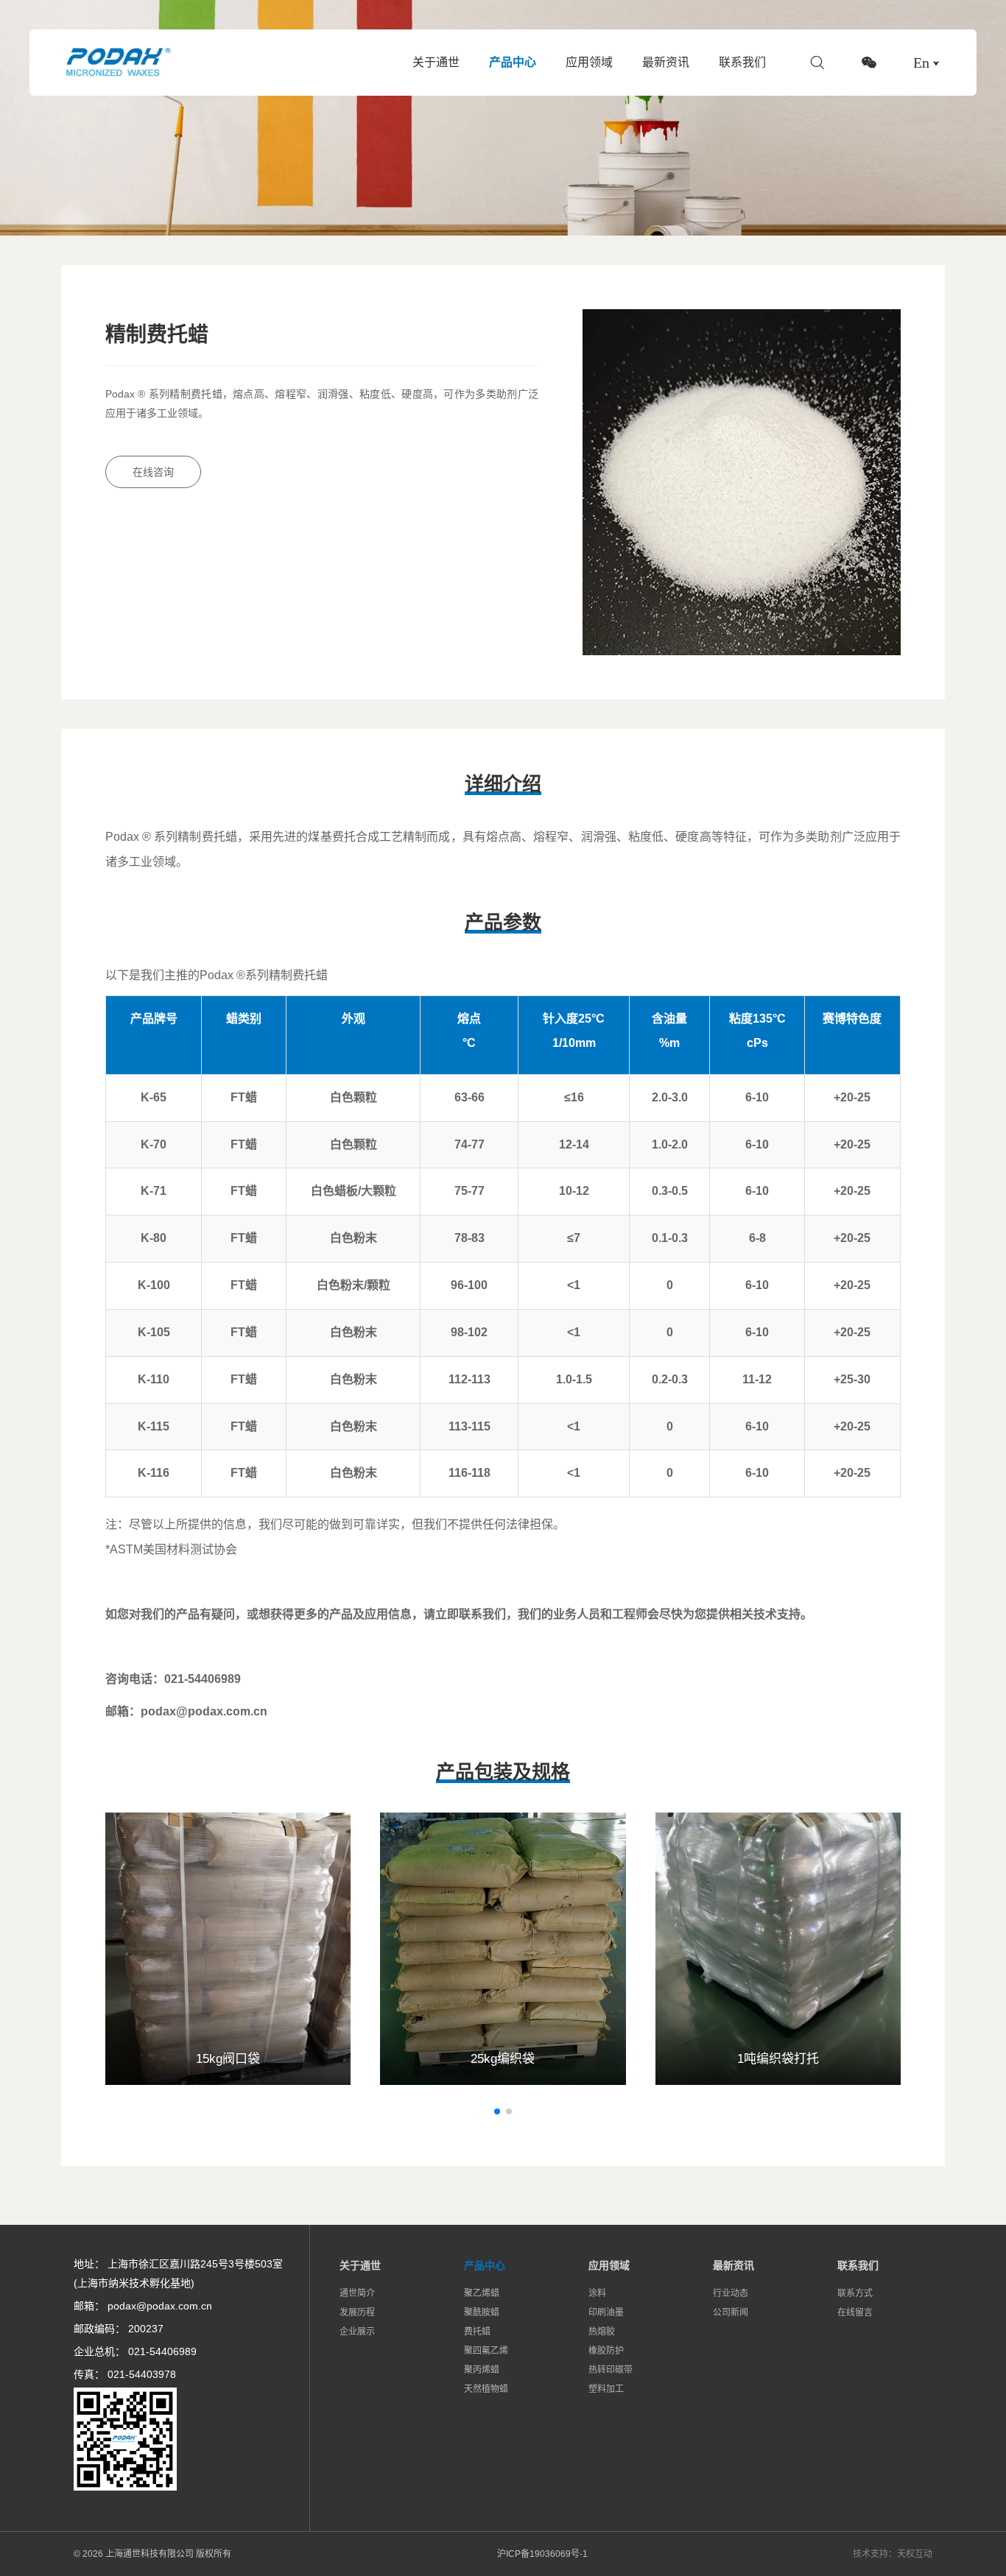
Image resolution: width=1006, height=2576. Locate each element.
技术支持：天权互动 (893, 2554)
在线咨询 (153, 472)
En (921, 63)
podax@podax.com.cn (160, 2306)
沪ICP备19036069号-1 (542, 2554)
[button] (497, 2111)
